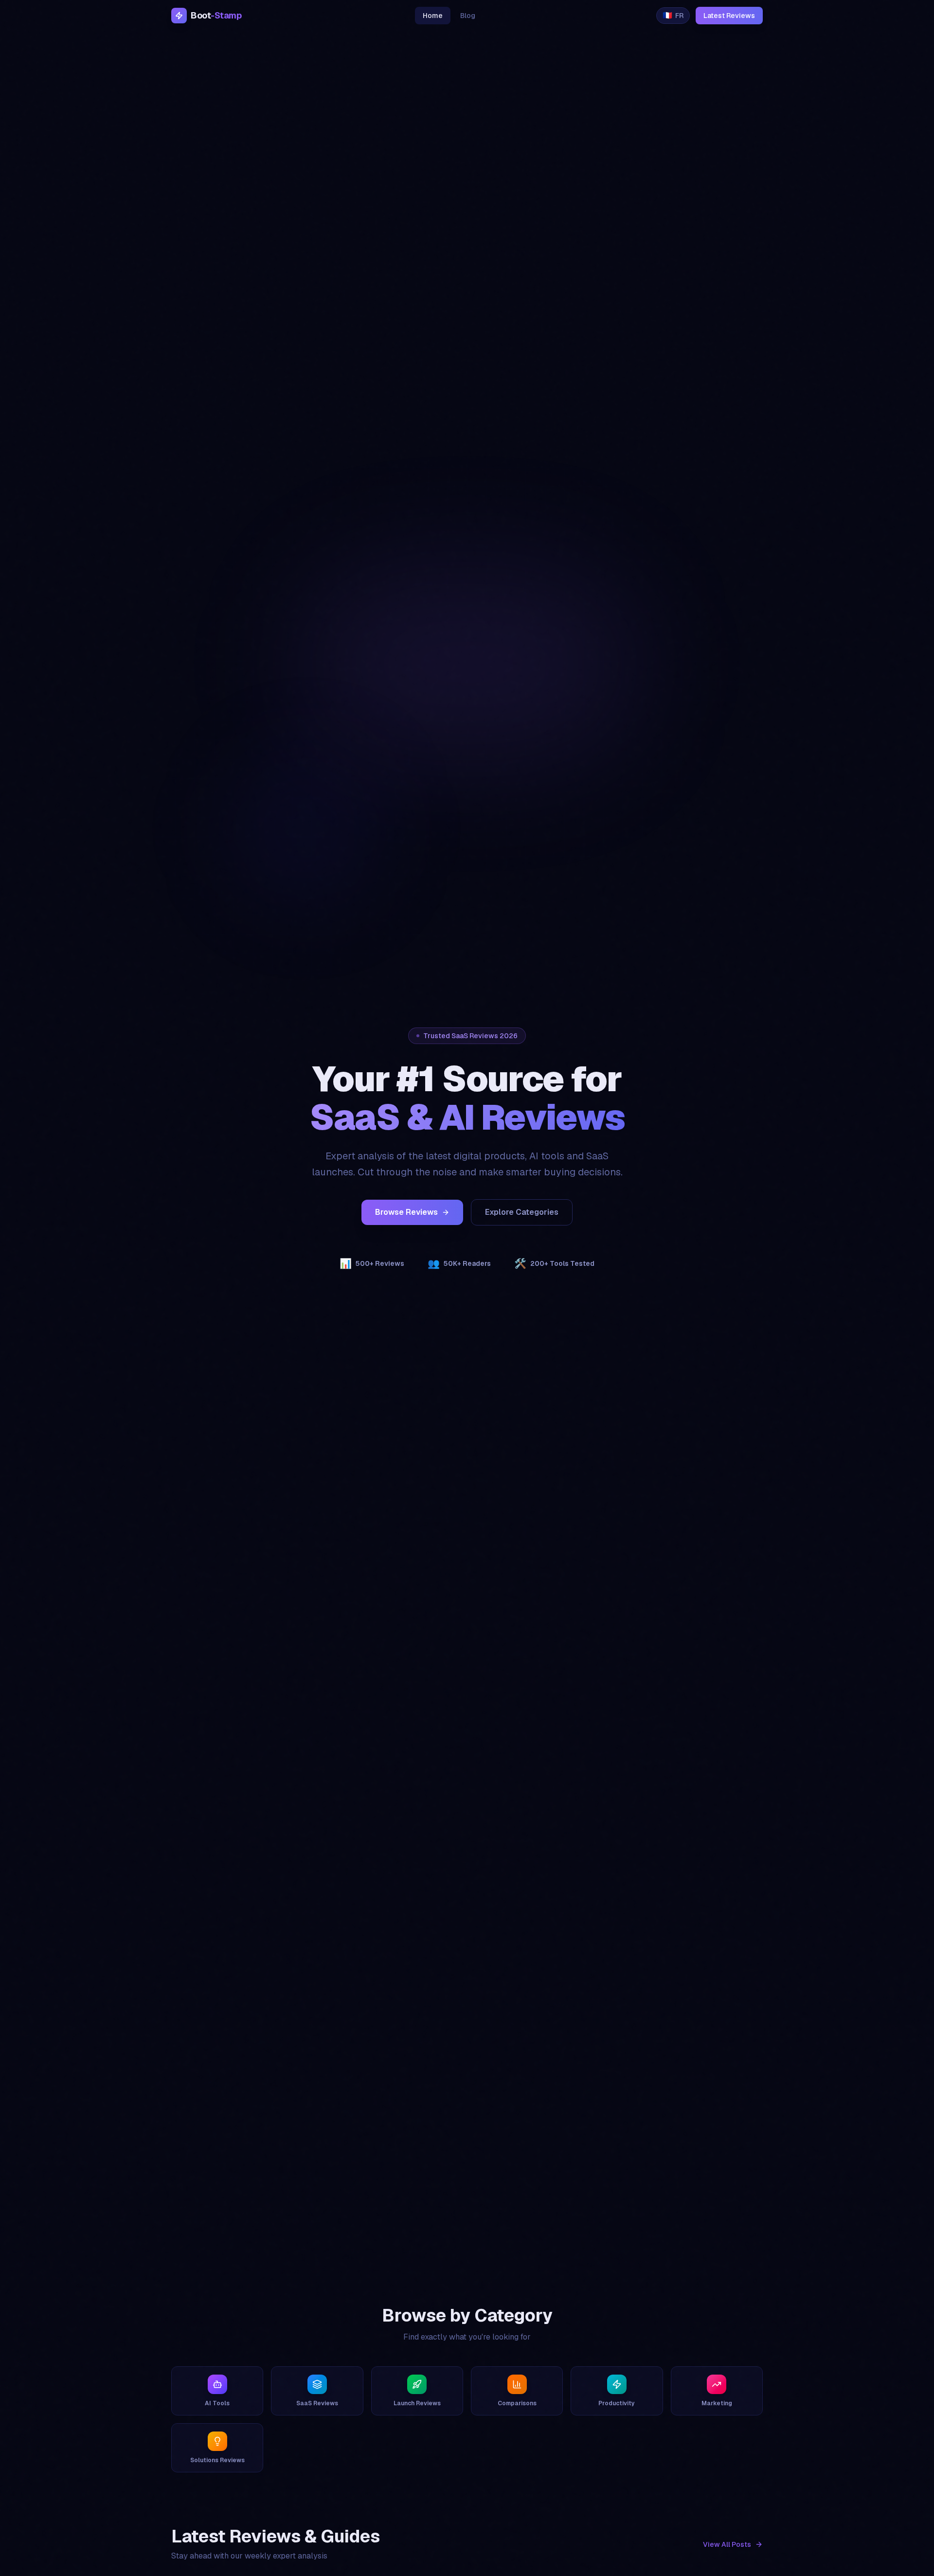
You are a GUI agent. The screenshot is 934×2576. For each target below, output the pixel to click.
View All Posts (727, 2544)
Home (433, 16)
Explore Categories (522, 1212)
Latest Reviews (729, 16)
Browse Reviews (406, 1212)
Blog (468, 16)
